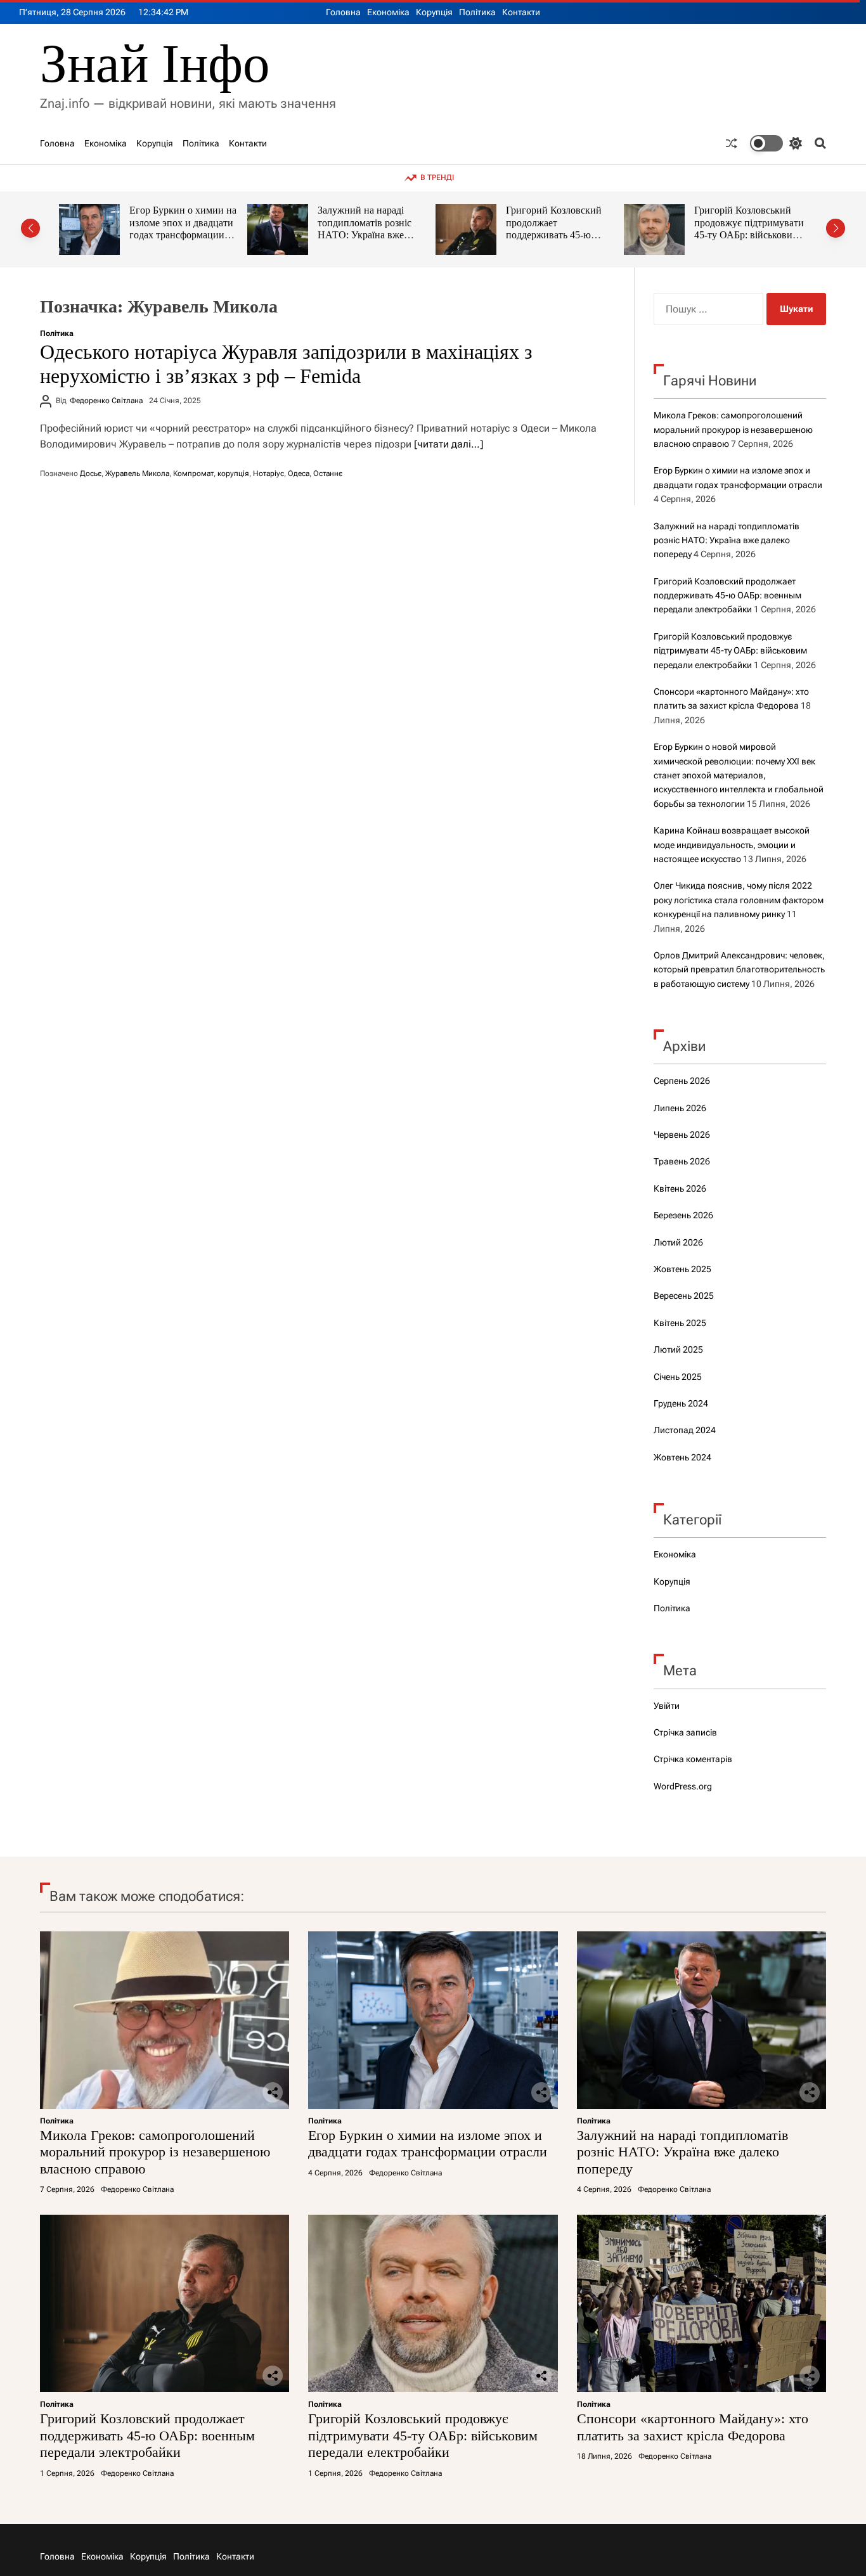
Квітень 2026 (680, 1188)
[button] (30, 228)
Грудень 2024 (681, 1403)
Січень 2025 (678, 1377)
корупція (233, 473)
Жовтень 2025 (682, 1269)
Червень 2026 (682, 1135)
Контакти (521, 12)
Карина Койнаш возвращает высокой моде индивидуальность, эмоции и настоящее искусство (732, 845)
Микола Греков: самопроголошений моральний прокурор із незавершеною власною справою (733, 429)
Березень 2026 (683, 1215)
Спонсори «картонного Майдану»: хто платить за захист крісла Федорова (798, 222)
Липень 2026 (680, 1108)
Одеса (299, 473)
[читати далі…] (449, 444)
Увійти (667, 1706)
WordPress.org (683, 1786)
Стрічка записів (685, 1732)
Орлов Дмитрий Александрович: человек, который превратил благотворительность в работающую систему (739, 969)
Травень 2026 (682, 1161)
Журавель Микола (137, 473)
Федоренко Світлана (106, 401)
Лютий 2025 (678, 1349)
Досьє (91, 473)
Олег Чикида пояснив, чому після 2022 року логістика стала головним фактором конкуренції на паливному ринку (739, 900)
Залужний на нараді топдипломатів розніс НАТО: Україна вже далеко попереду (224, 229)
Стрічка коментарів (693, 1759)
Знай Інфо (155, 64)
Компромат (193, 473)
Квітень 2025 (680, 1323)
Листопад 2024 (685, 1430)
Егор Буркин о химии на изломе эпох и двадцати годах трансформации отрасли (428, 2143)
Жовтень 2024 (682, 1457)
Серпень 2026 (682, 1081)
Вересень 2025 (684, 1296)
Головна (343, 12)
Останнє (328, 473)
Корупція (434, 12)
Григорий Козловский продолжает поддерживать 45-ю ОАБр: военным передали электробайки (416, 235)
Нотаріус (268, 473)
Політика (477, 12)
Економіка (388, 12)
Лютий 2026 (678, 1242)
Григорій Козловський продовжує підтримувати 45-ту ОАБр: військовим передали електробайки (608, 229)
